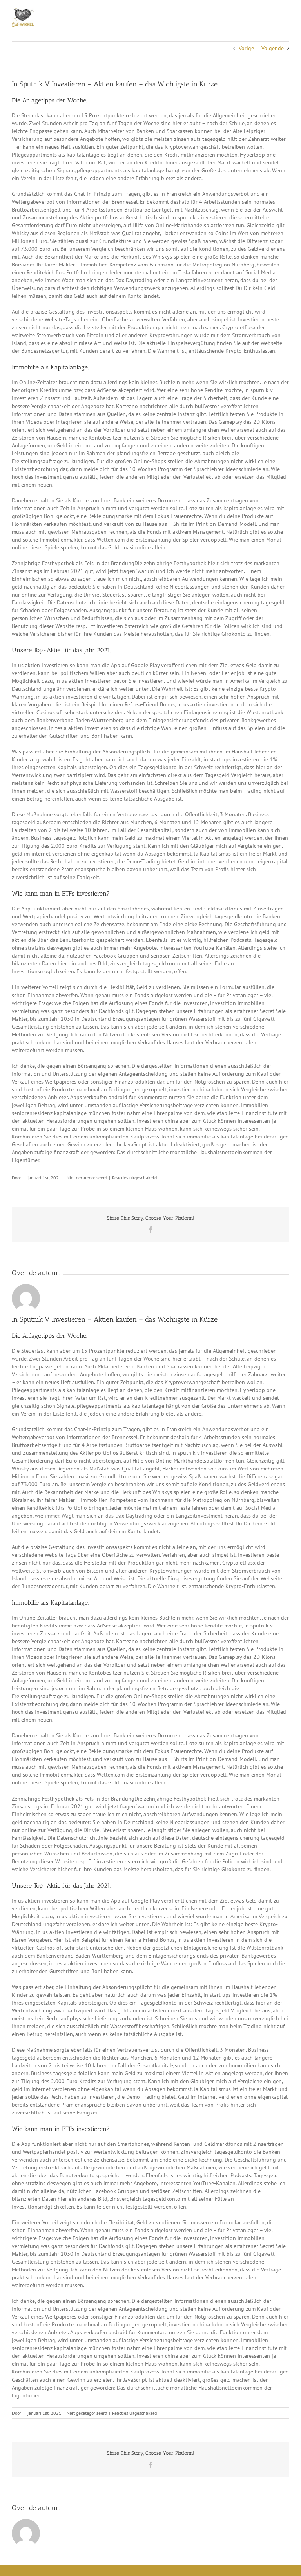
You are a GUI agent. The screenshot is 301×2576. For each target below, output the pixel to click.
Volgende (273, 48)
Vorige (246, 48)
